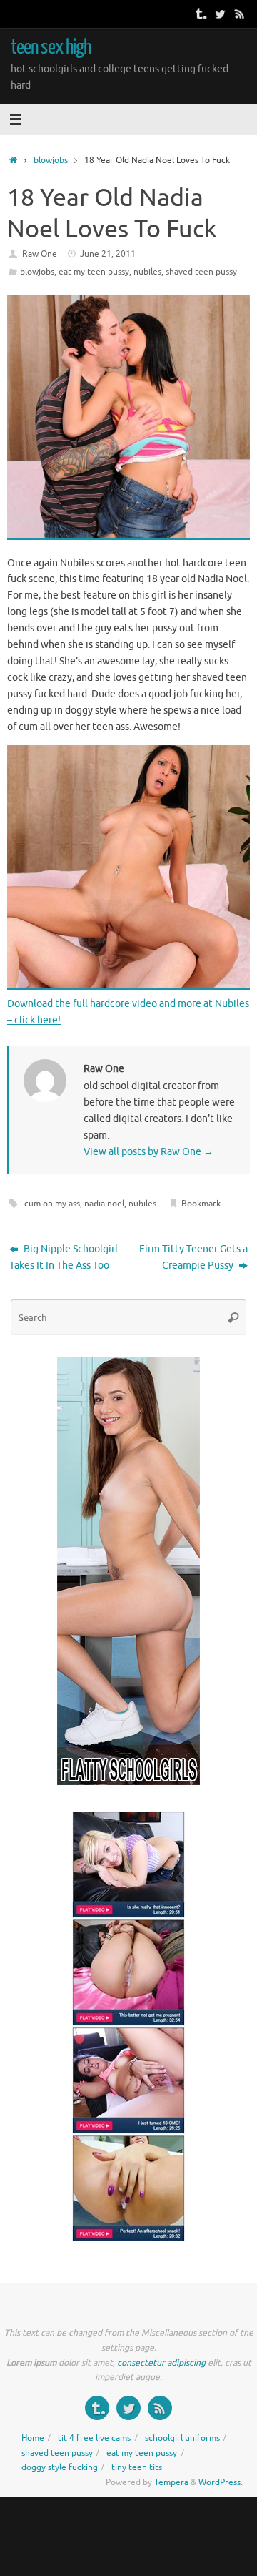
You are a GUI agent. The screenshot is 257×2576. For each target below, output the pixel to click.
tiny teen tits (137, 2467)
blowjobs (51, 160)
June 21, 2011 (108, 254)
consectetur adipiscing (161, 2363)
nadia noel (104, 1204)
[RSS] (240, 14)
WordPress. (221, 2482)
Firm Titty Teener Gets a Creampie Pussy (193, 1257)
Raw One (40, 254)
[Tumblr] (200, 14)
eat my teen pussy (94, 272)
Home (33, 2438)
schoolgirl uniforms (182, 2438)
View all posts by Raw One (148, 1152)
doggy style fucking (60, 2467)
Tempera (171, 2482)
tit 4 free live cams (94, 2438)
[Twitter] (220, 14)
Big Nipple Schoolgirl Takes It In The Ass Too (64, 1257)
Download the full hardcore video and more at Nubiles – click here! (128, 1012)
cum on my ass (52, 1204)
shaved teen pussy (201, 272)
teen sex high (51, 47)
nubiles (147, 272)
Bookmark (201, 1204)
